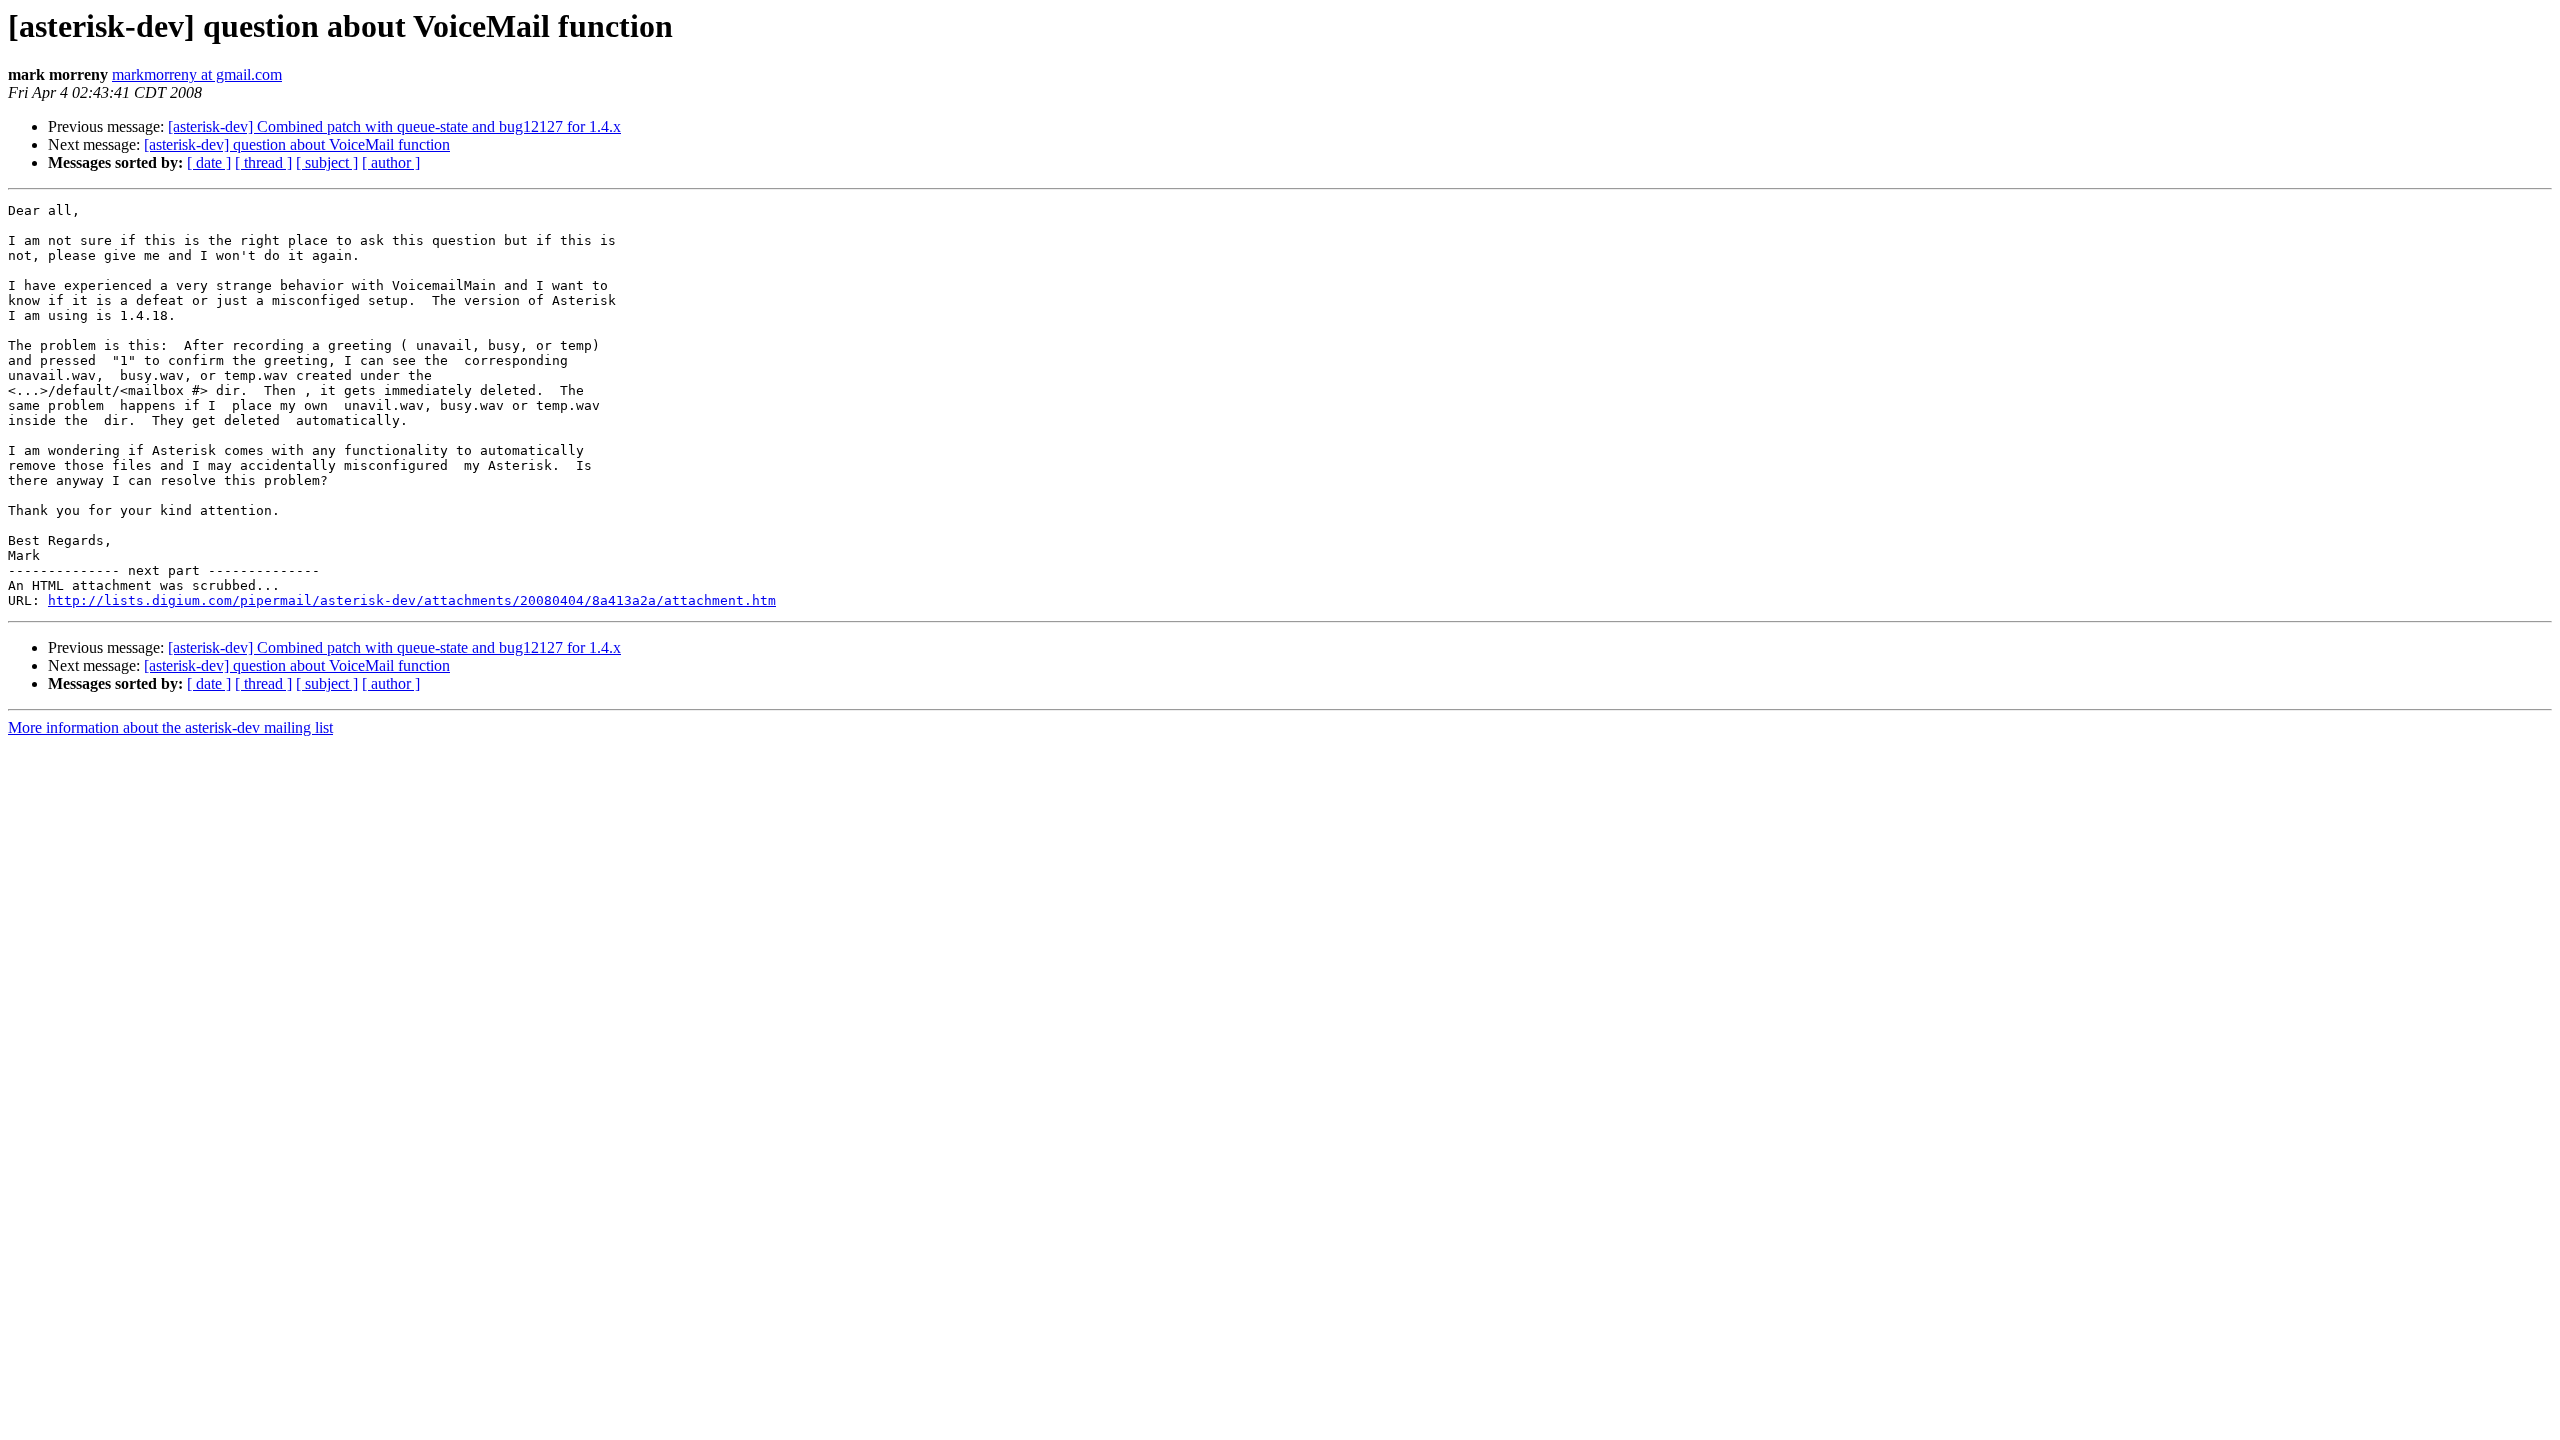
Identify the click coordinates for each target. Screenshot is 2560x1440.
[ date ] (209, 162)
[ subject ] (327, 162)
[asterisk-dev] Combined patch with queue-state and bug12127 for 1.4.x (394, 126)
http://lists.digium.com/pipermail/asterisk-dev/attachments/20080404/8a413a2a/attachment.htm (412, 600)
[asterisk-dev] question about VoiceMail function (297, 144)
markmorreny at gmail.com (197, 74)
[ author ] (391, 162)
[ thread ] (263, 162)
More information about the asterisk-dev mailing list (170, 727)
